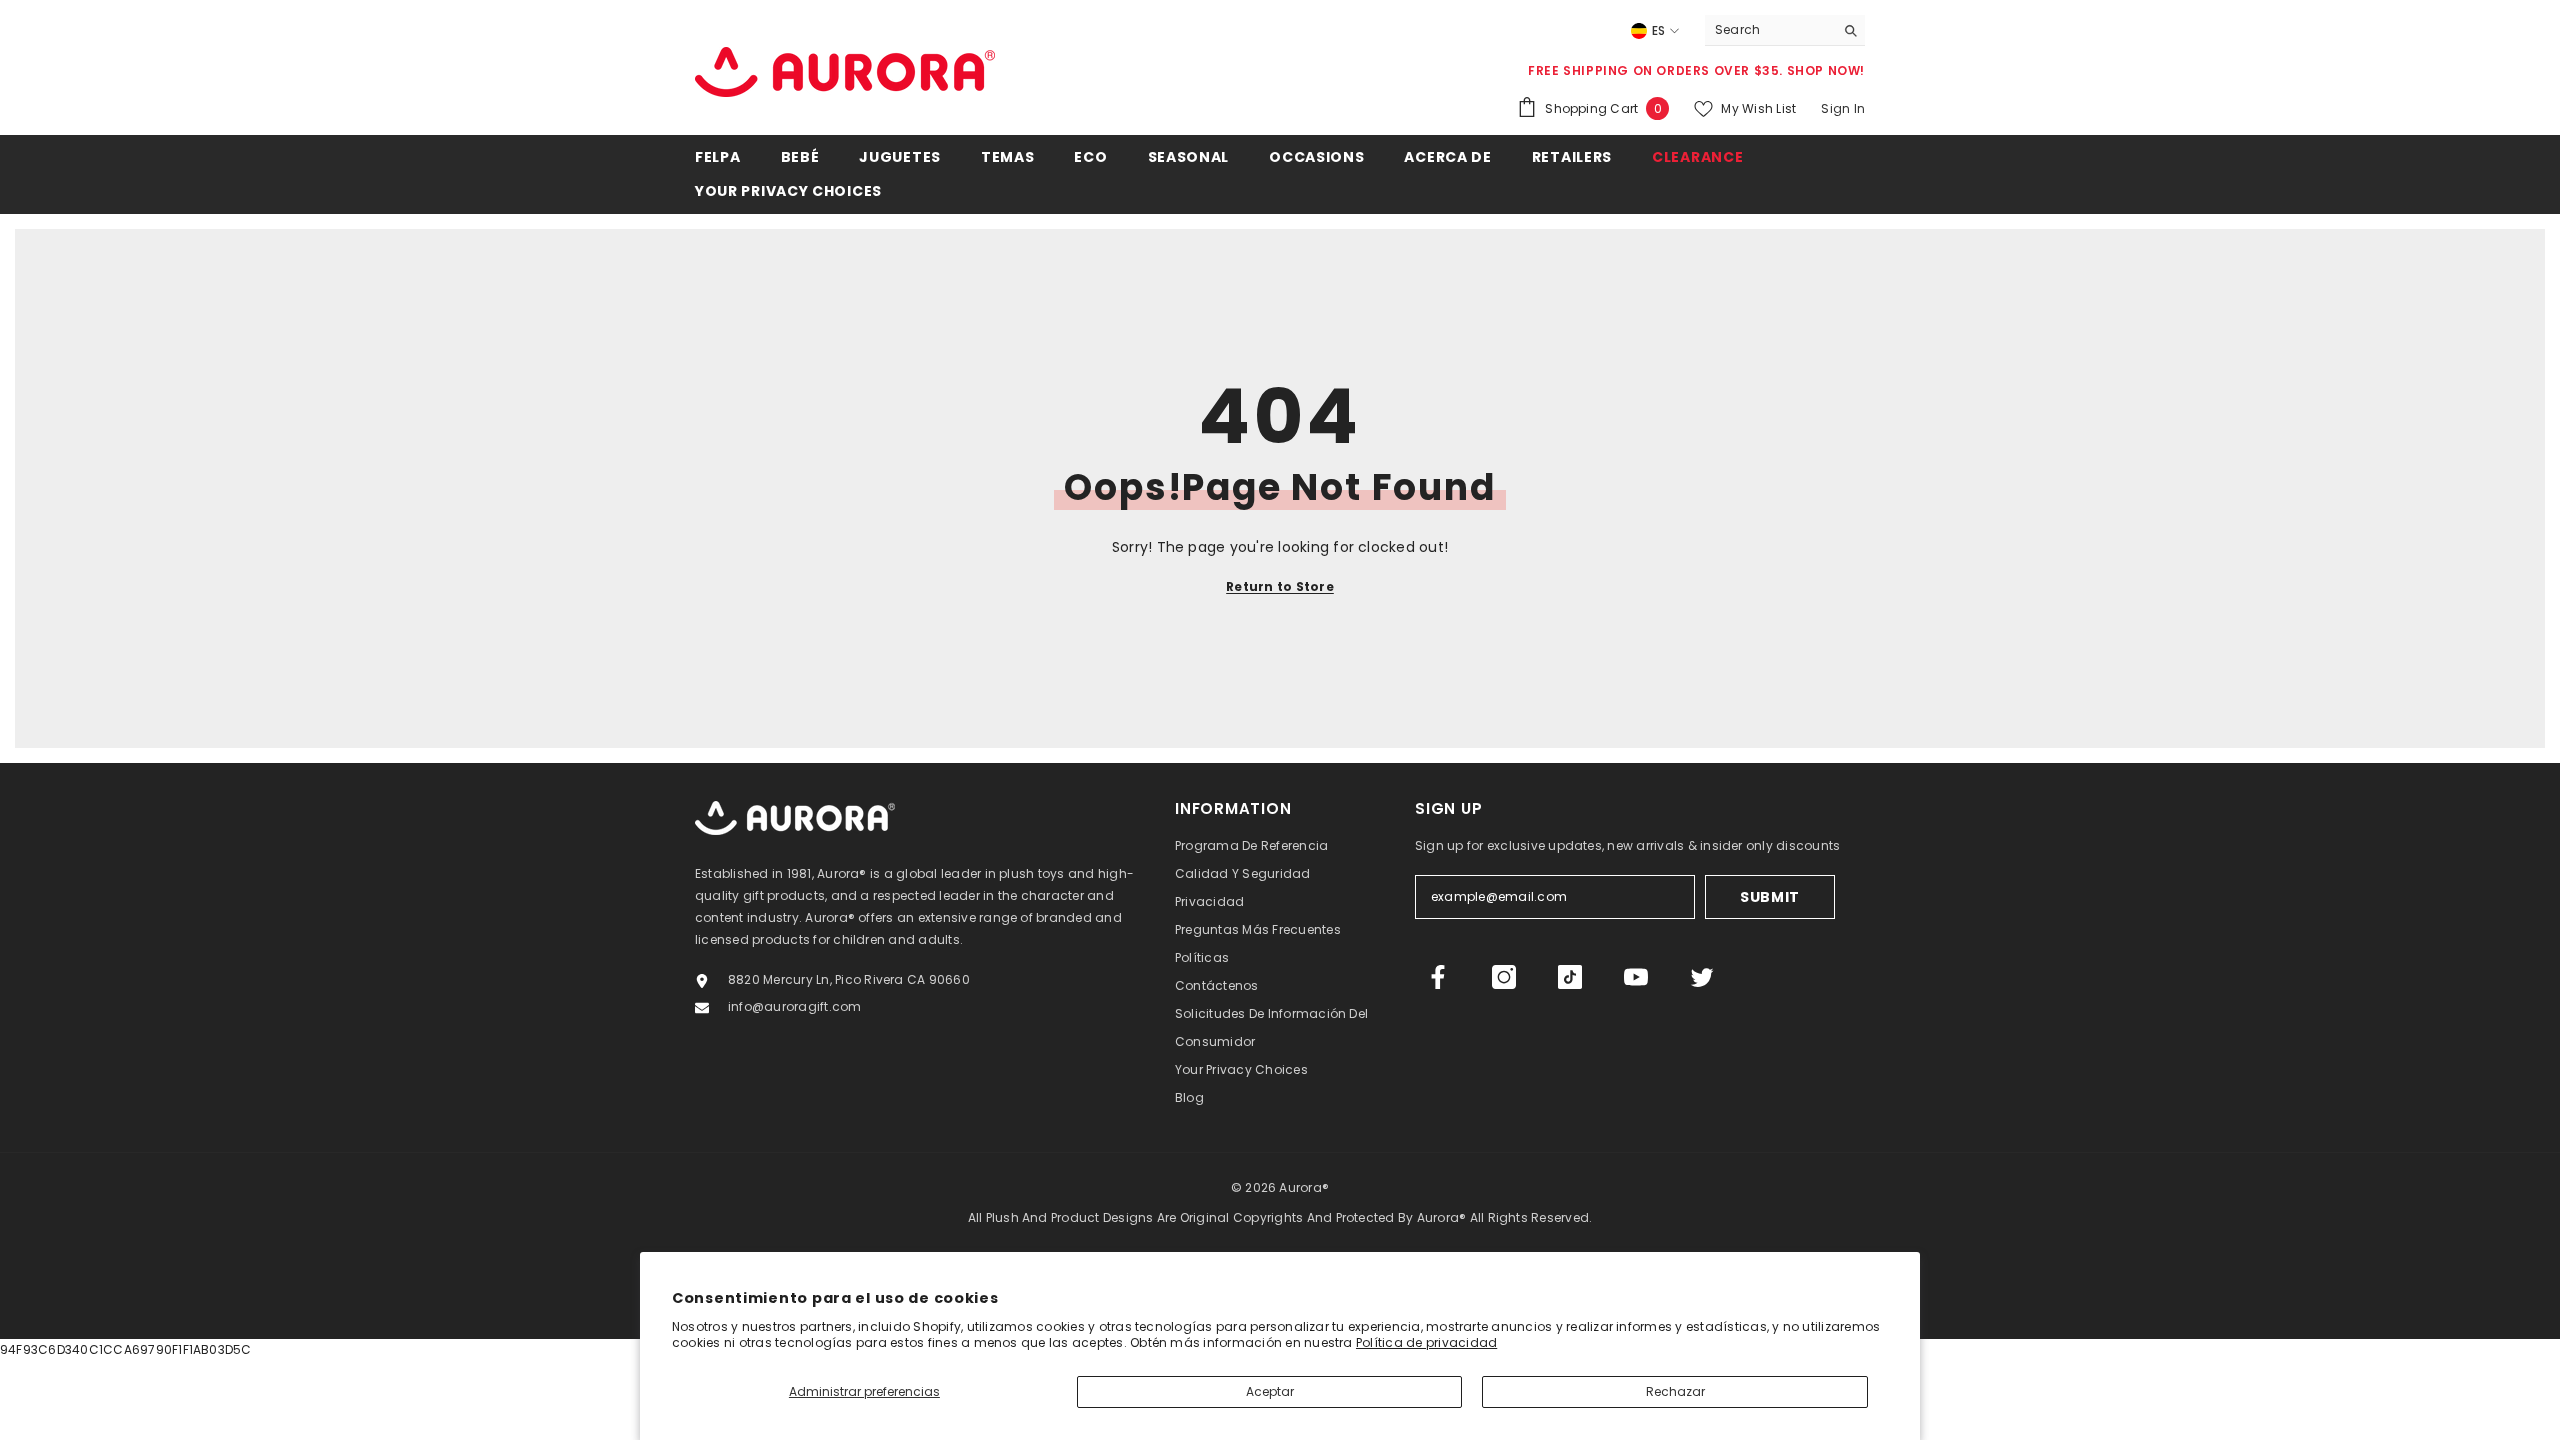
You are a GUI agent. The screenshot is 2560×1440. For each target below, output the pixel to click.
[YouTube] (1636, 977)
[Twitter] (1702, 977)
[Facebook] (1438, 977)
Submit (1770, 897)
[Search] (1785, 30)
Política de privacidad (1426, 1342)
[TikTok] (1570, 977)
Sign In (1843, 108)
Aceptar (1270, 1391)
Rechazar (1675, 1391)
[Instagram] (1504, 977)
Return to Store (1280, 586)
